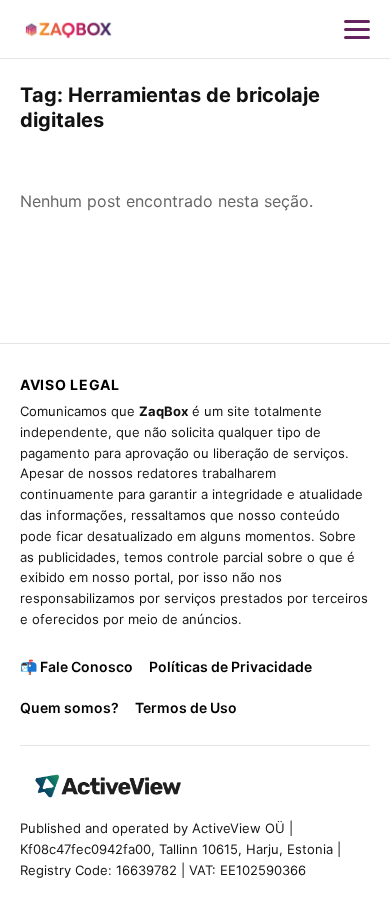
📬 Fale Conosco (76, 666)
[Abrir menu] (357, 29)
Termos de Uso (186, 707)
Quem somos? (69, 707)
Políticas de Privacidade (230, 666)
